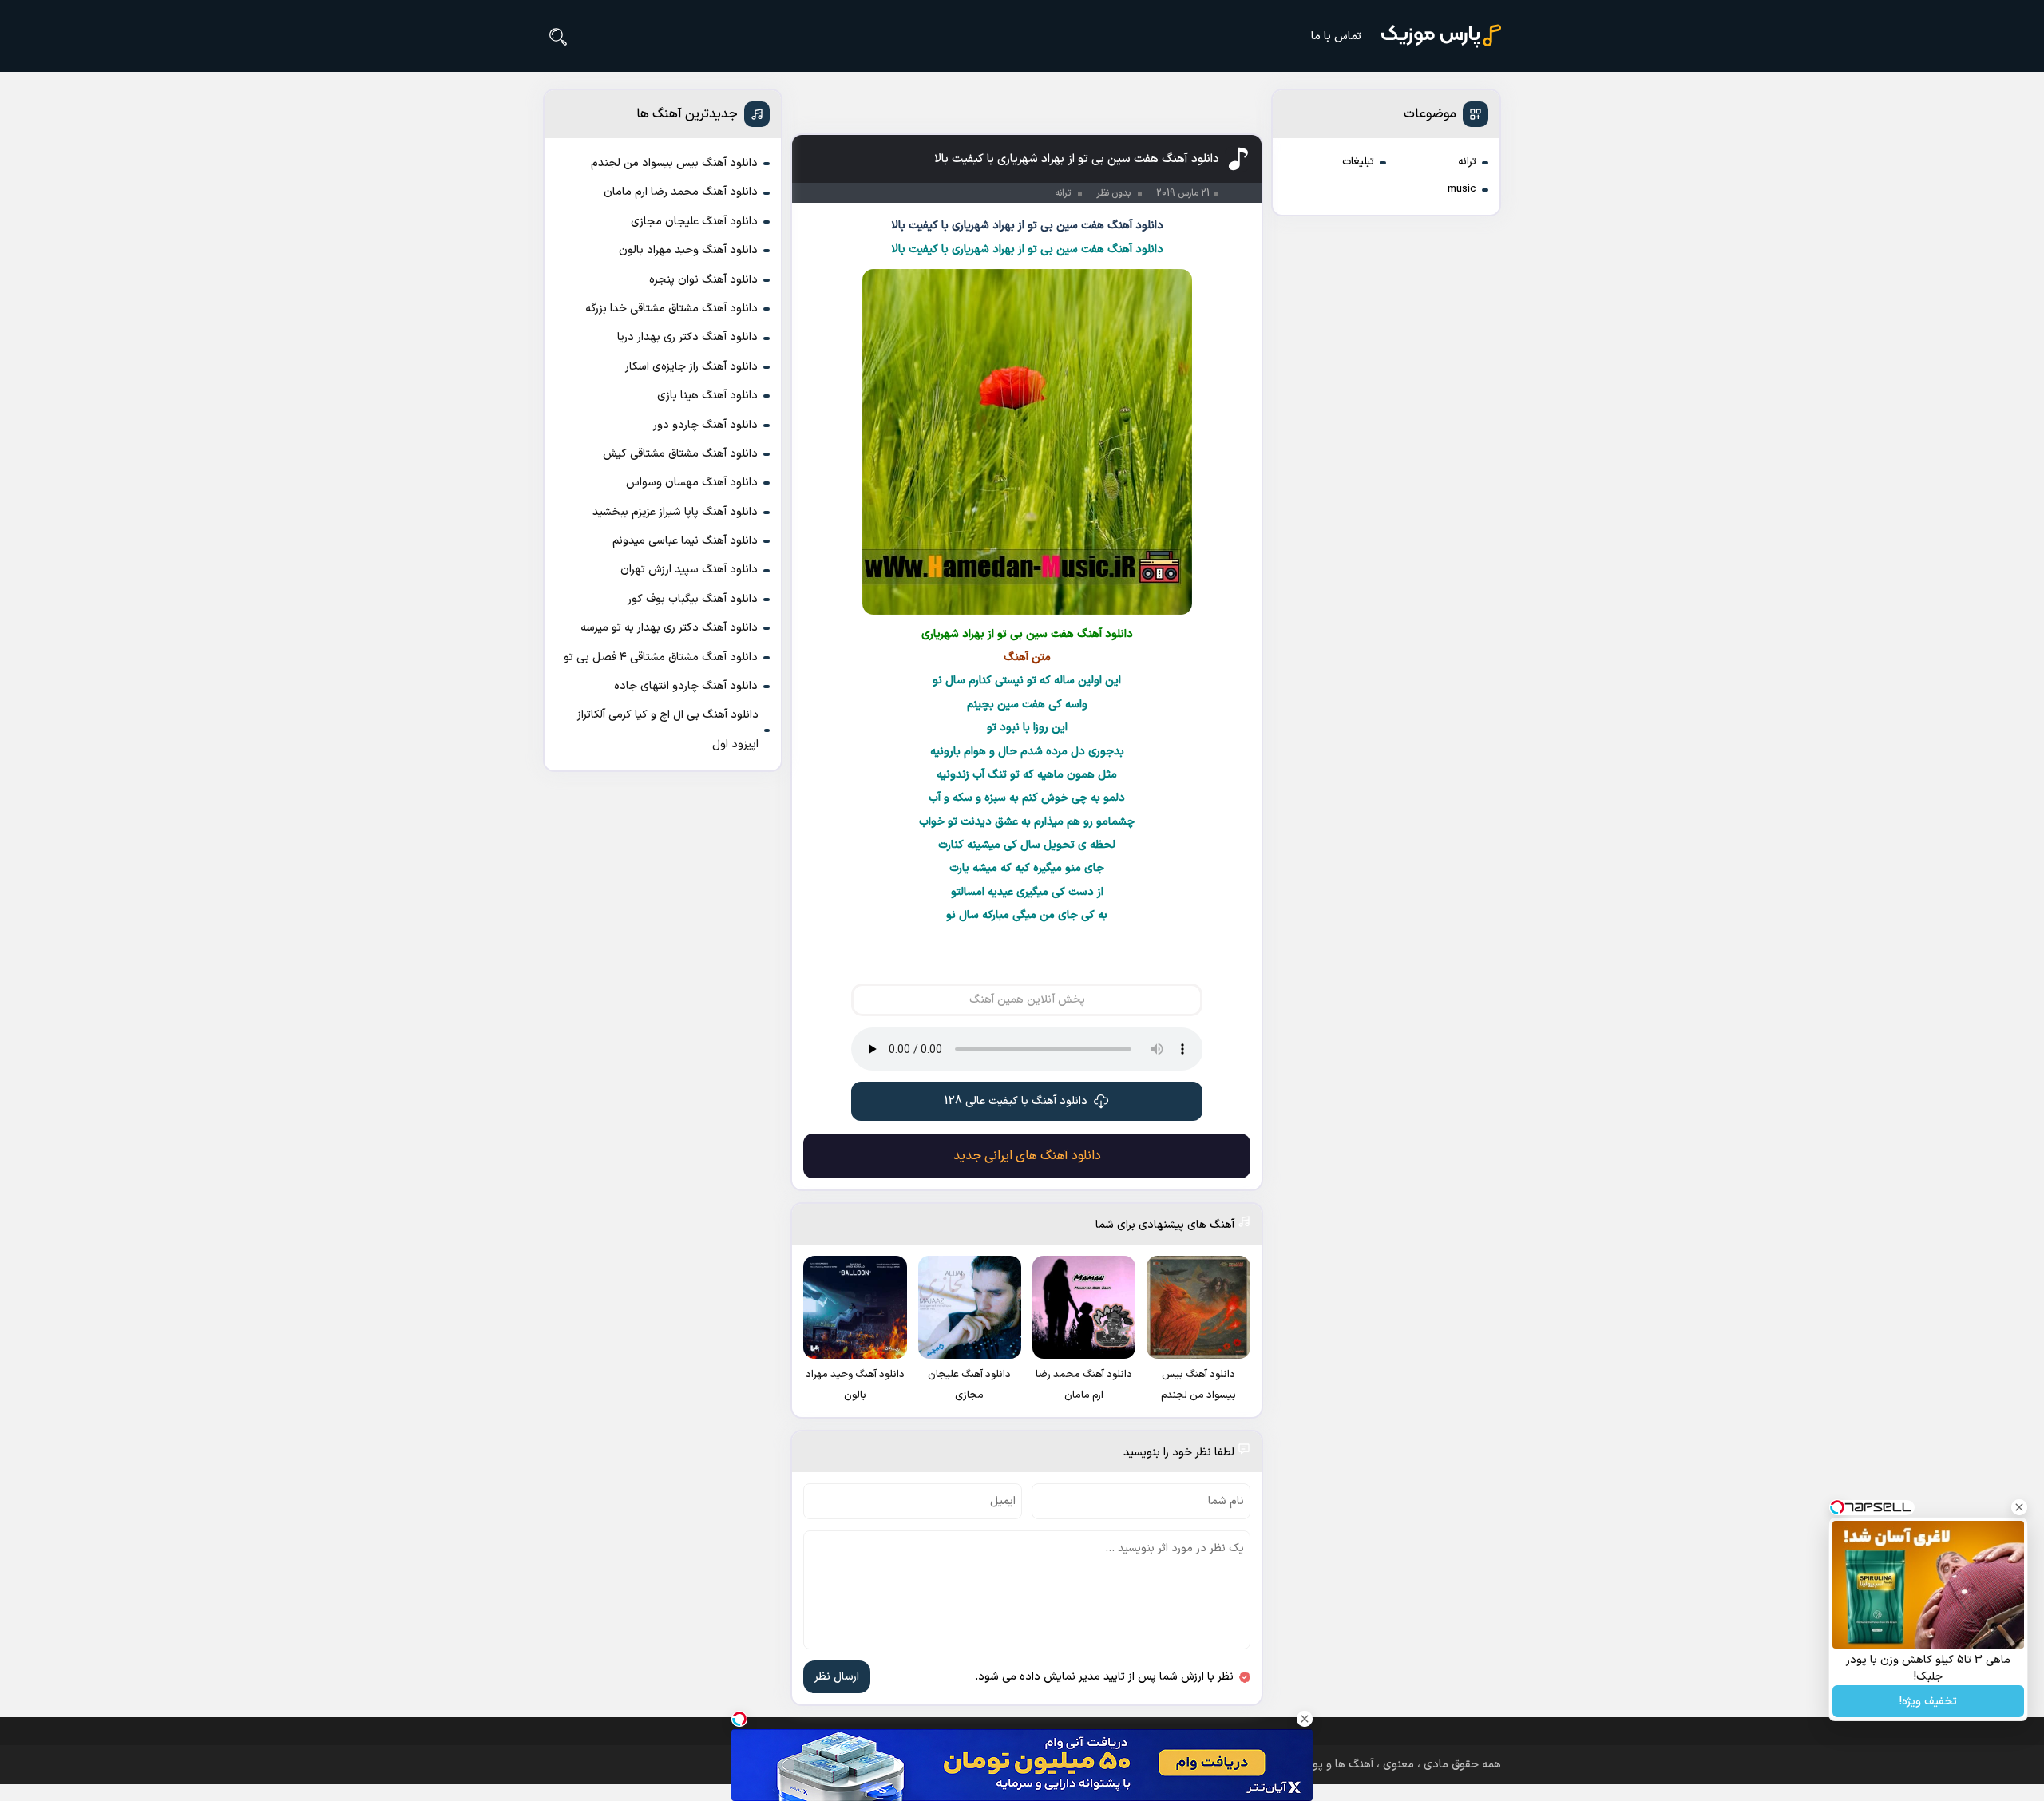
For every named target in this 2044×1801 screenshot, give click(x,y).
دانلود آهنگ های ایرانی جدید (1027, 1156)
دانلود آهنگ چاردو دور (705, 425)
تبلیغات (1358, 162)
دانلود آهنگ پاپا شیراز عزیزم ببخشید (675, 512)
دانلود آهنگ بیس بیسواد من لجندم (674, 163)
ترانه (1467, 162)
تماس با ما (1336, 36)
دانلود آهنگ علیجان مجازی (694, 222)
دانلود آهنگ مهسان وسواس (692, 483)
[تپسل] (739, 1719)
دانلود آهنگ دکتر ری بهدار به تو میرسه (669, 628)
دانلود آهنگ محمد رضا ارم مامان (681, 192)
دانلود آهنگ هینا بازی (707, 396)
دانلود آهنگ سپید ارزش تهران (689, 570)
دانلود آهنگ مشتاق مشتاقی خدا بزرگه (671, 309)
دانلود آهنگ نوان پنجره (703, 280)
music (1462, 189)
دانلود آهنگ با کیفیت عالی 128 (1016, 1101)
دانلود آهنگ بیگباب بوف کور (693, 599)
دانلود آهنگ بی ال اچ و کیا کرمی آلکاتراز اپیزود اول (668, 729)
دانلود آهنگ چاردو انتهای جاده (686, 686)
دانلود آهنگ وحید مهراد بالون (688, 250)
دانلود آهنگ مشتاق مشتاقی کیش (680, 454)
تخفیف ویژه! (1928, 1702)
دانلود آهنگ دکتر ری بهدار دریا (687, 337)
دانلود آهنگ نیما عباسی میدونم (685, 541)
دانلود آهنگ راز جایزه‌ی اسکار (691, 367)
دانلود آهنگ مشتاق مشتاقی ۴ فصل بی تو (661, 657)
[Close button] (2019, 1507)
